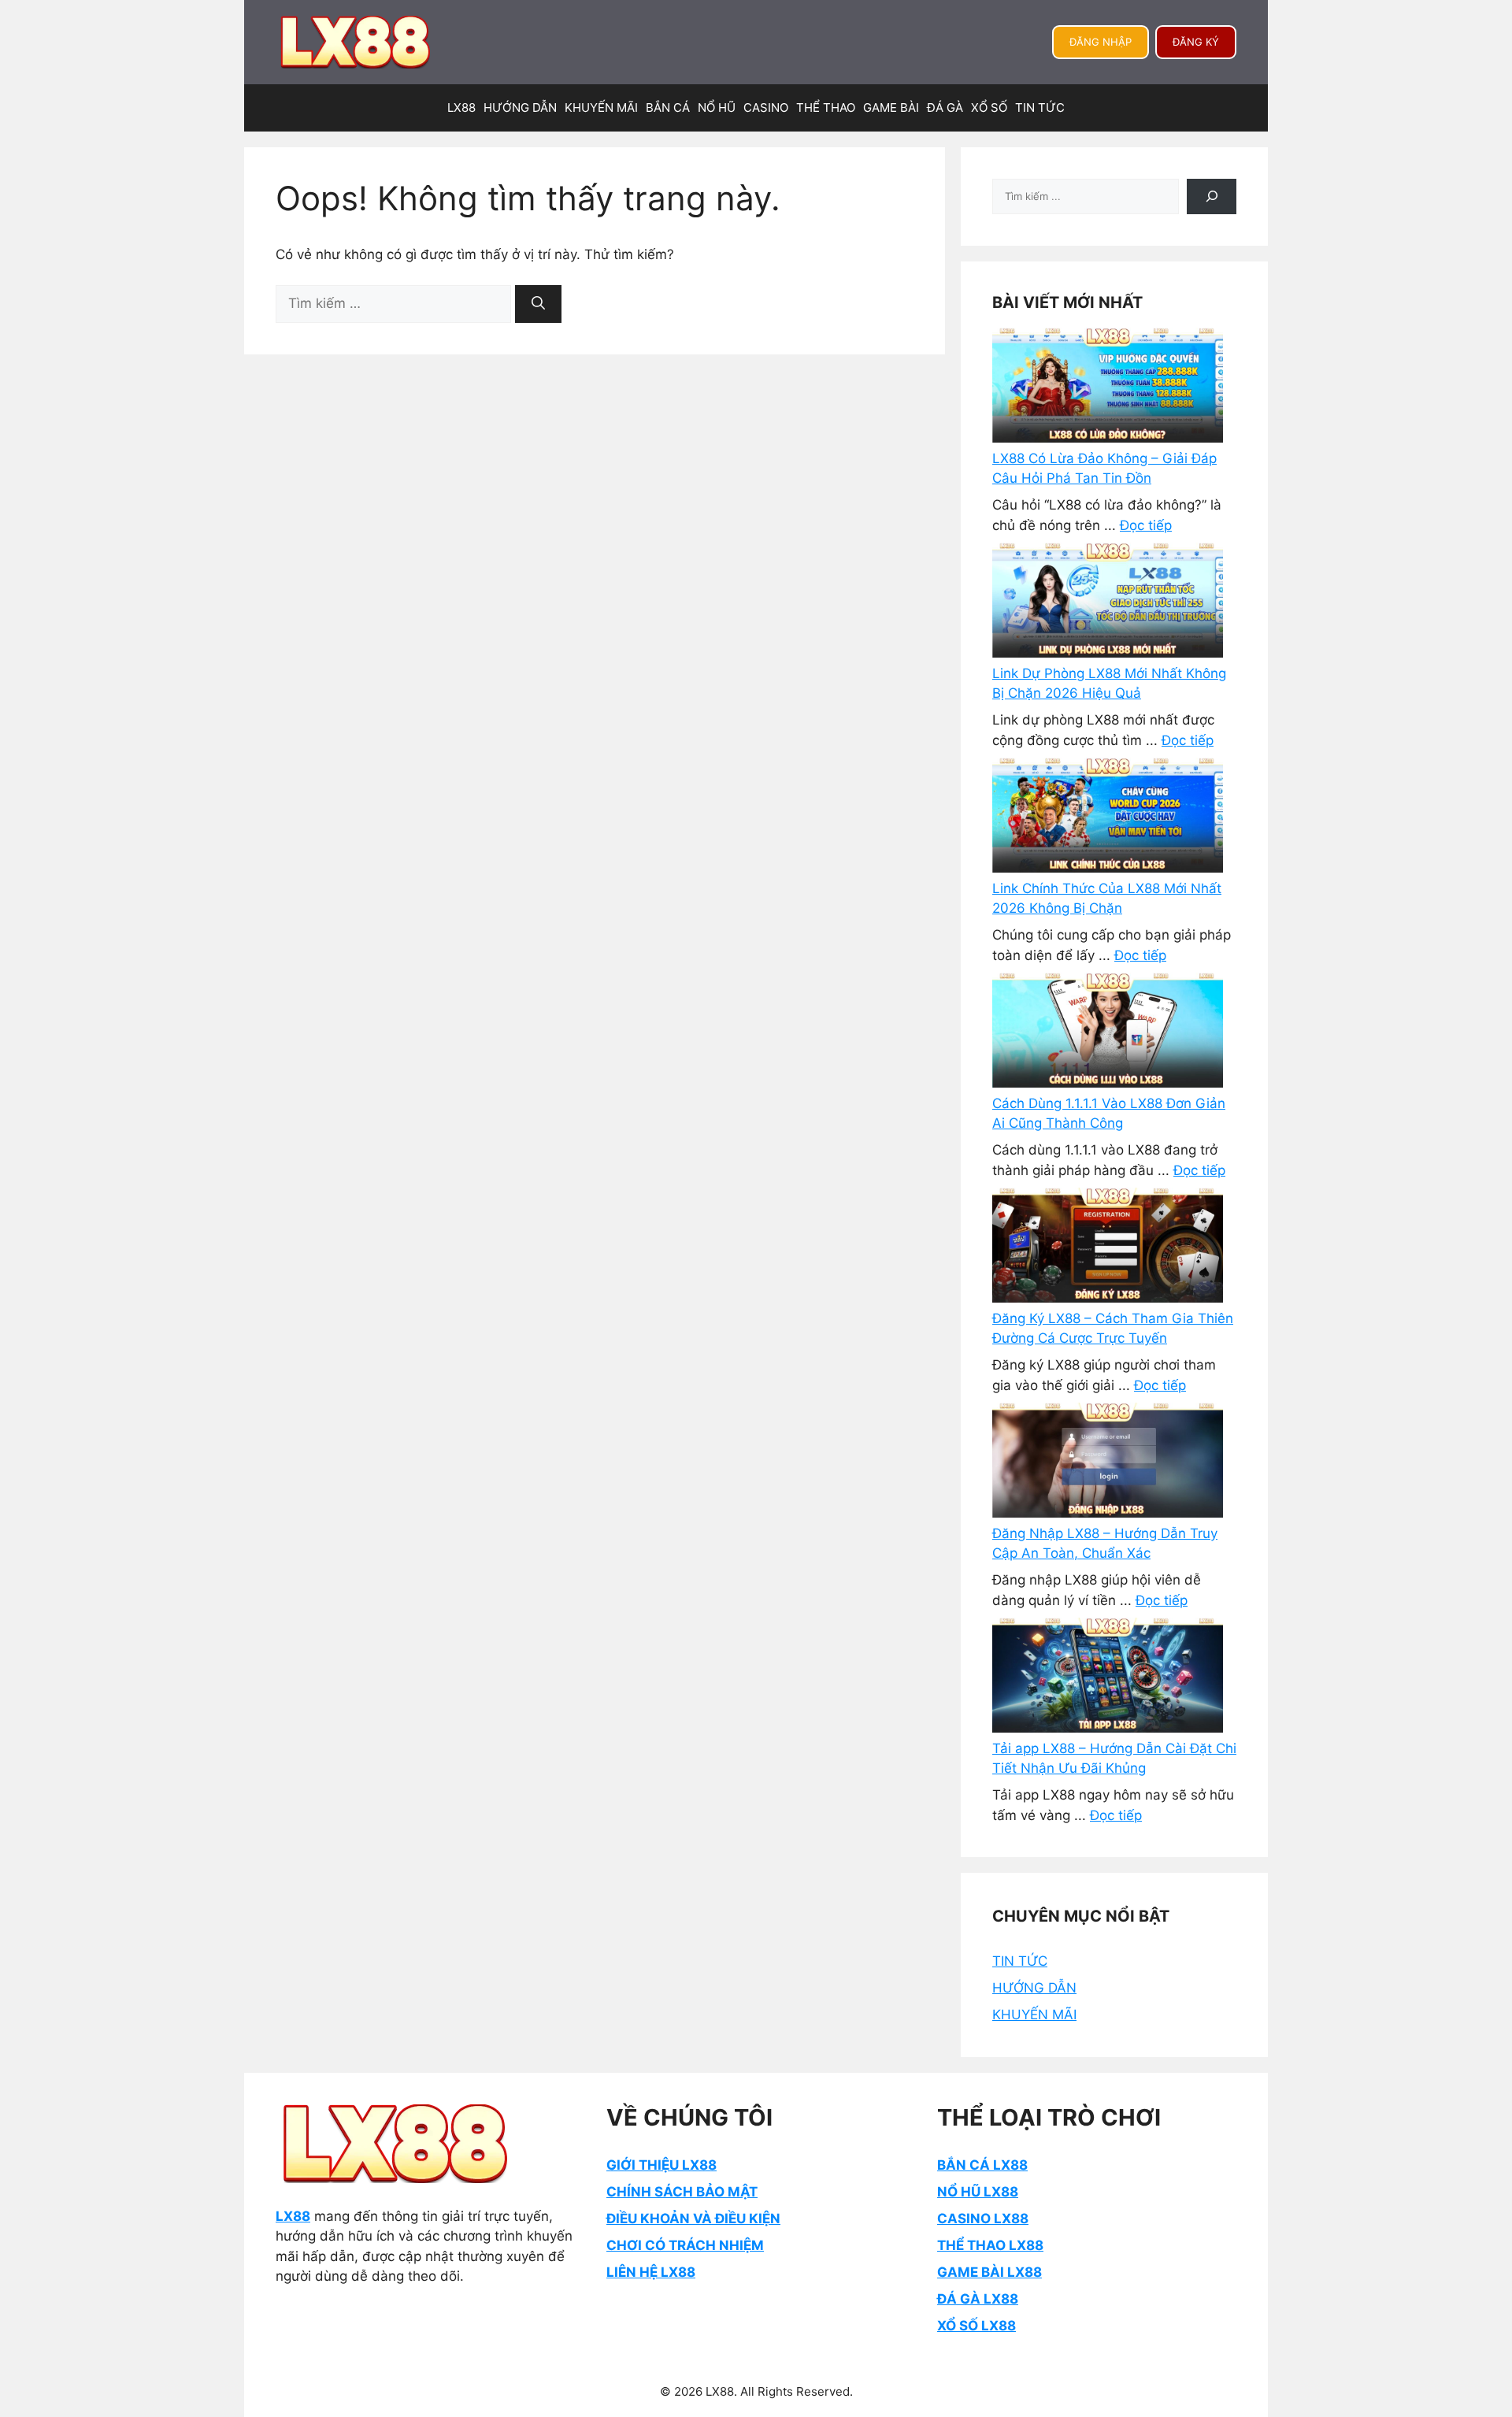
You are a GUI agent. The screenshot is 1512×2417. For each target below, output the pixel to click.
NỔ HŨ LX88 (978, 2192)
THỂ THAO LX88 (990, 2245)
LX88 (461, 108)
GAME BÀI (891, 108)
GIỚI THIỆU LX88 (661, 2165)
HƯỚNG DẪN (520, 108)
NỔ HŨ (717, 108)
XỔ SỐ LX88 (976, 2326)
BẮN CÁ (668, 108)
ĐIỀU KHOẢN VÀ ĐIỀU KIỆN (693, 2219)
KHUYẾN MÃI (601, 108)
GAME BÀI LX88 (989, 2272)
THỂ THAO (826, 108)
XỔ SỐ (989, 108)
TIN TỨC (1040, 108)
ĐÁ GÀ (945, 108)
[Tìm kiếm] (538, 304)
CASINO (766, 108)
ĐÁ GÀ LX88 (978, 2299)
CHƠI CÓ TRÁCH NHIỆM (685, 2245)
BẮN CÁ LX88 (982, 2165)
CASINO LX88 (983, 2219)
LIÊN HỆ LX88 (651, 2272)
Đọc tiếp (1146, 525)
